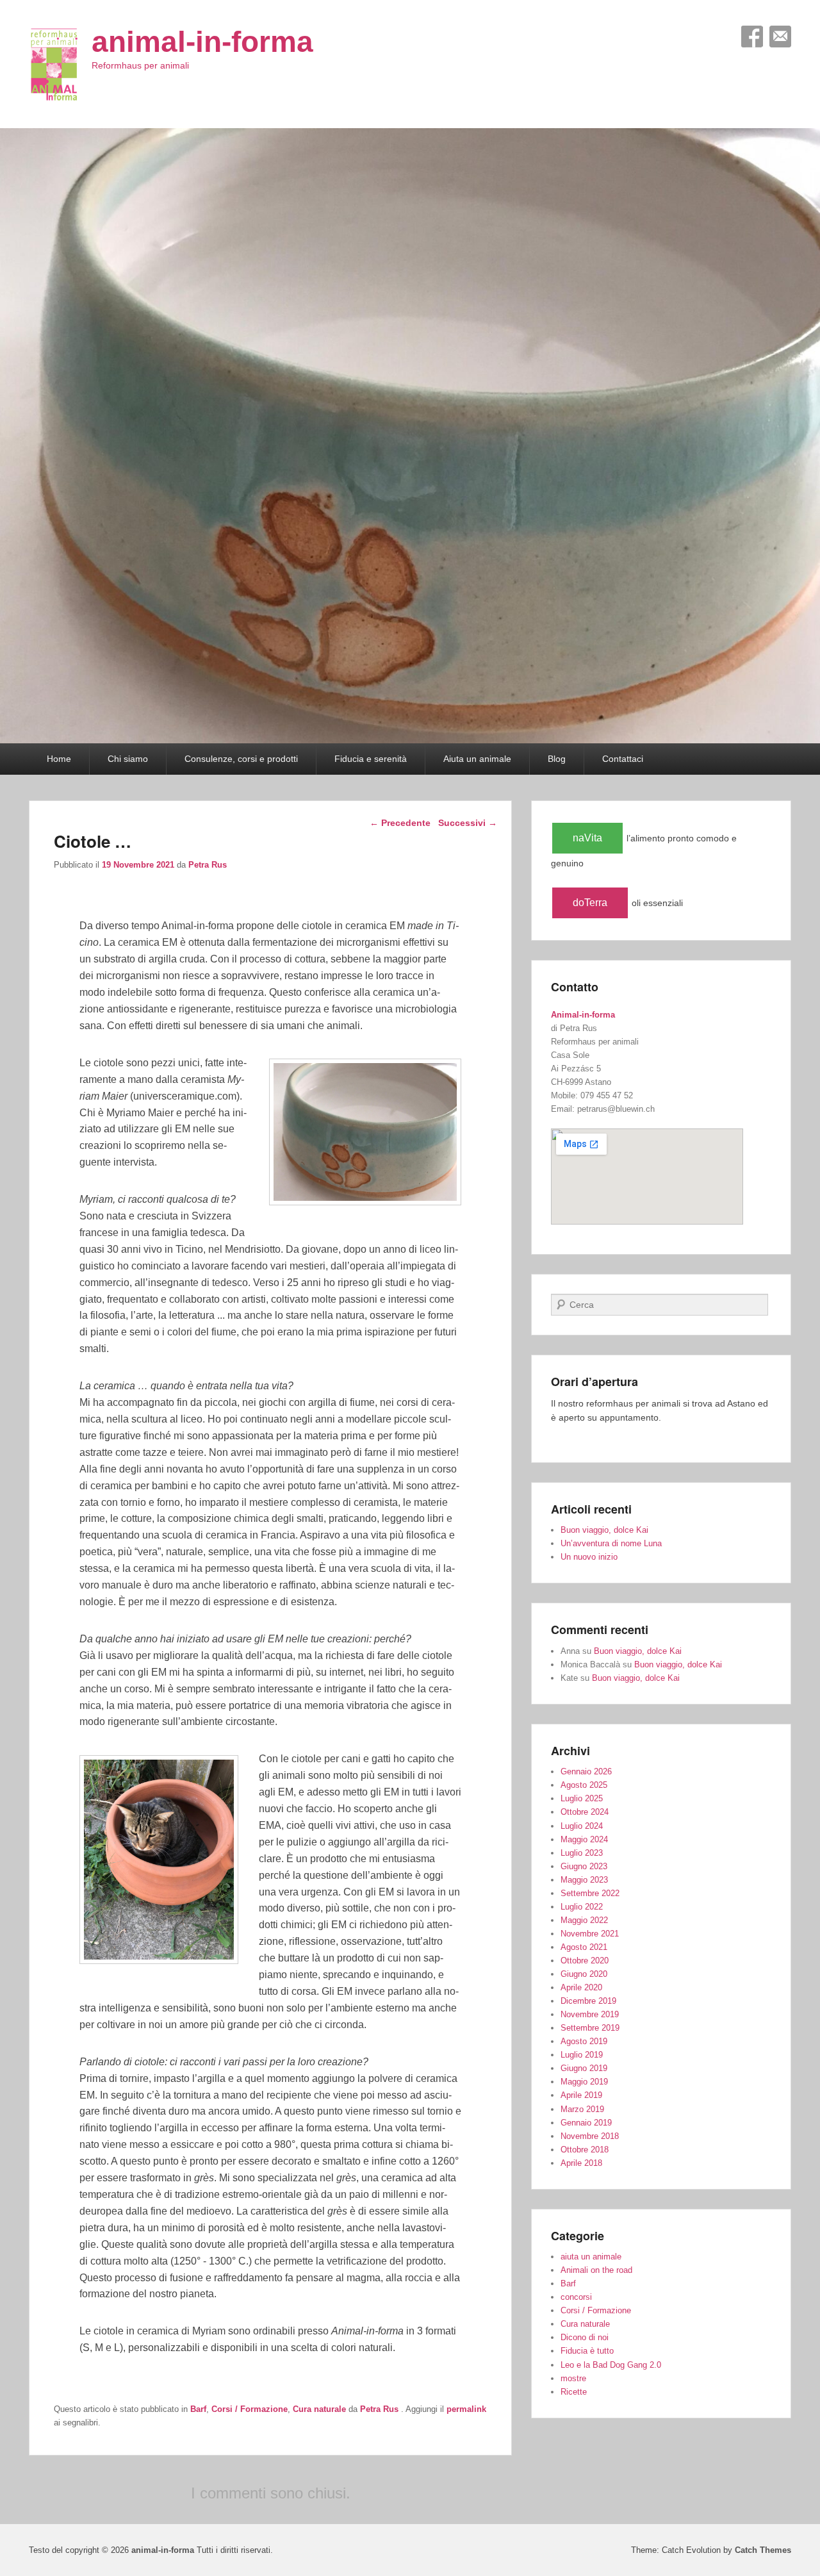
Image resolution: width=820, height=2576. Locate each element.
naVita (587, 838)
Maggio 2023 (584, 1880)
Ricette (574, 2392)
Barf (198, 2409)
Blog (557, 759)
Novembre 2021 (590, 1934)
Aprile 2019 (581, 2095)
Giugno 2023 (584, 1866)
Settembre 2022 (590, 1893)
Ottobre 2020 (585, 1961)
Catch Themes (763, 2550)
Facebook (752, 37)
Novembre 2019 (590, 2014)
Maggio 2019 (584, 2082)
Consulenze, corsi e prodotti (241, 759)
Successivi (468, 823)
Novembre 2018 (590, 2136)
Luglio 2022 (582, 1907)
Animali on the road (596, 2270)
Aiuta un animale (477, 759)
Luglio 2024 (582, 1826)
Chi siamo (128, 759)
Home (59, 759)
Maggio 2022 (584, 1920)
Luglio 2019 (582, 2055)
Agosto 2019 (584, 2041)
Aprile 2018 (581, 2163)
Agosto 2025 (584, 1785)
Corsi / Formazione (250, 2409)
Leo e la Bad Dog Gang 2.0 (611, 2365)
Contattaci (623, 759)
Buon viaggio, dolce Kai (604, 1530)
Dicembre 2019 (588, 2001)
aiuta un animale (591, 2257)
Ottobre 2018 (585, 2150)
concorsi (576, 2297)
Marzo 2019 (582, 2109)
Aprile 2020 (581, 1987)
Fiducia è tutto (587, 2351)
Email (780, 37)
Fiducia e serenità (371, 759)
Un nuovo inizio (589, 1557)
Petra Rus (208, 865)
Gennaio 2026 (586, 1771)
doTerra (590, 903)
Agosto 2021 (584, 1947)
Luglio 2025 (582, 1798)
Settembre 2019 (590, 2028)
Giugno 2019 (584, 2068)
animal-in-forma (202, 42)
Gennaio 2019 (586, 2123)
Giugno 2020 (584, 1974)
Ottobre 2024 (585, 1812)
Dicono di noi (585, 2337)
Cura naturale (319, 2409)
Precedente (400, 823)
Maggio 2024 (584, 1839)
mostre (573, 2378)
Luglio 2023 (582, 1853)
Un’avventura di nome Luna (611, 1543)
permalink (466, 2409)
